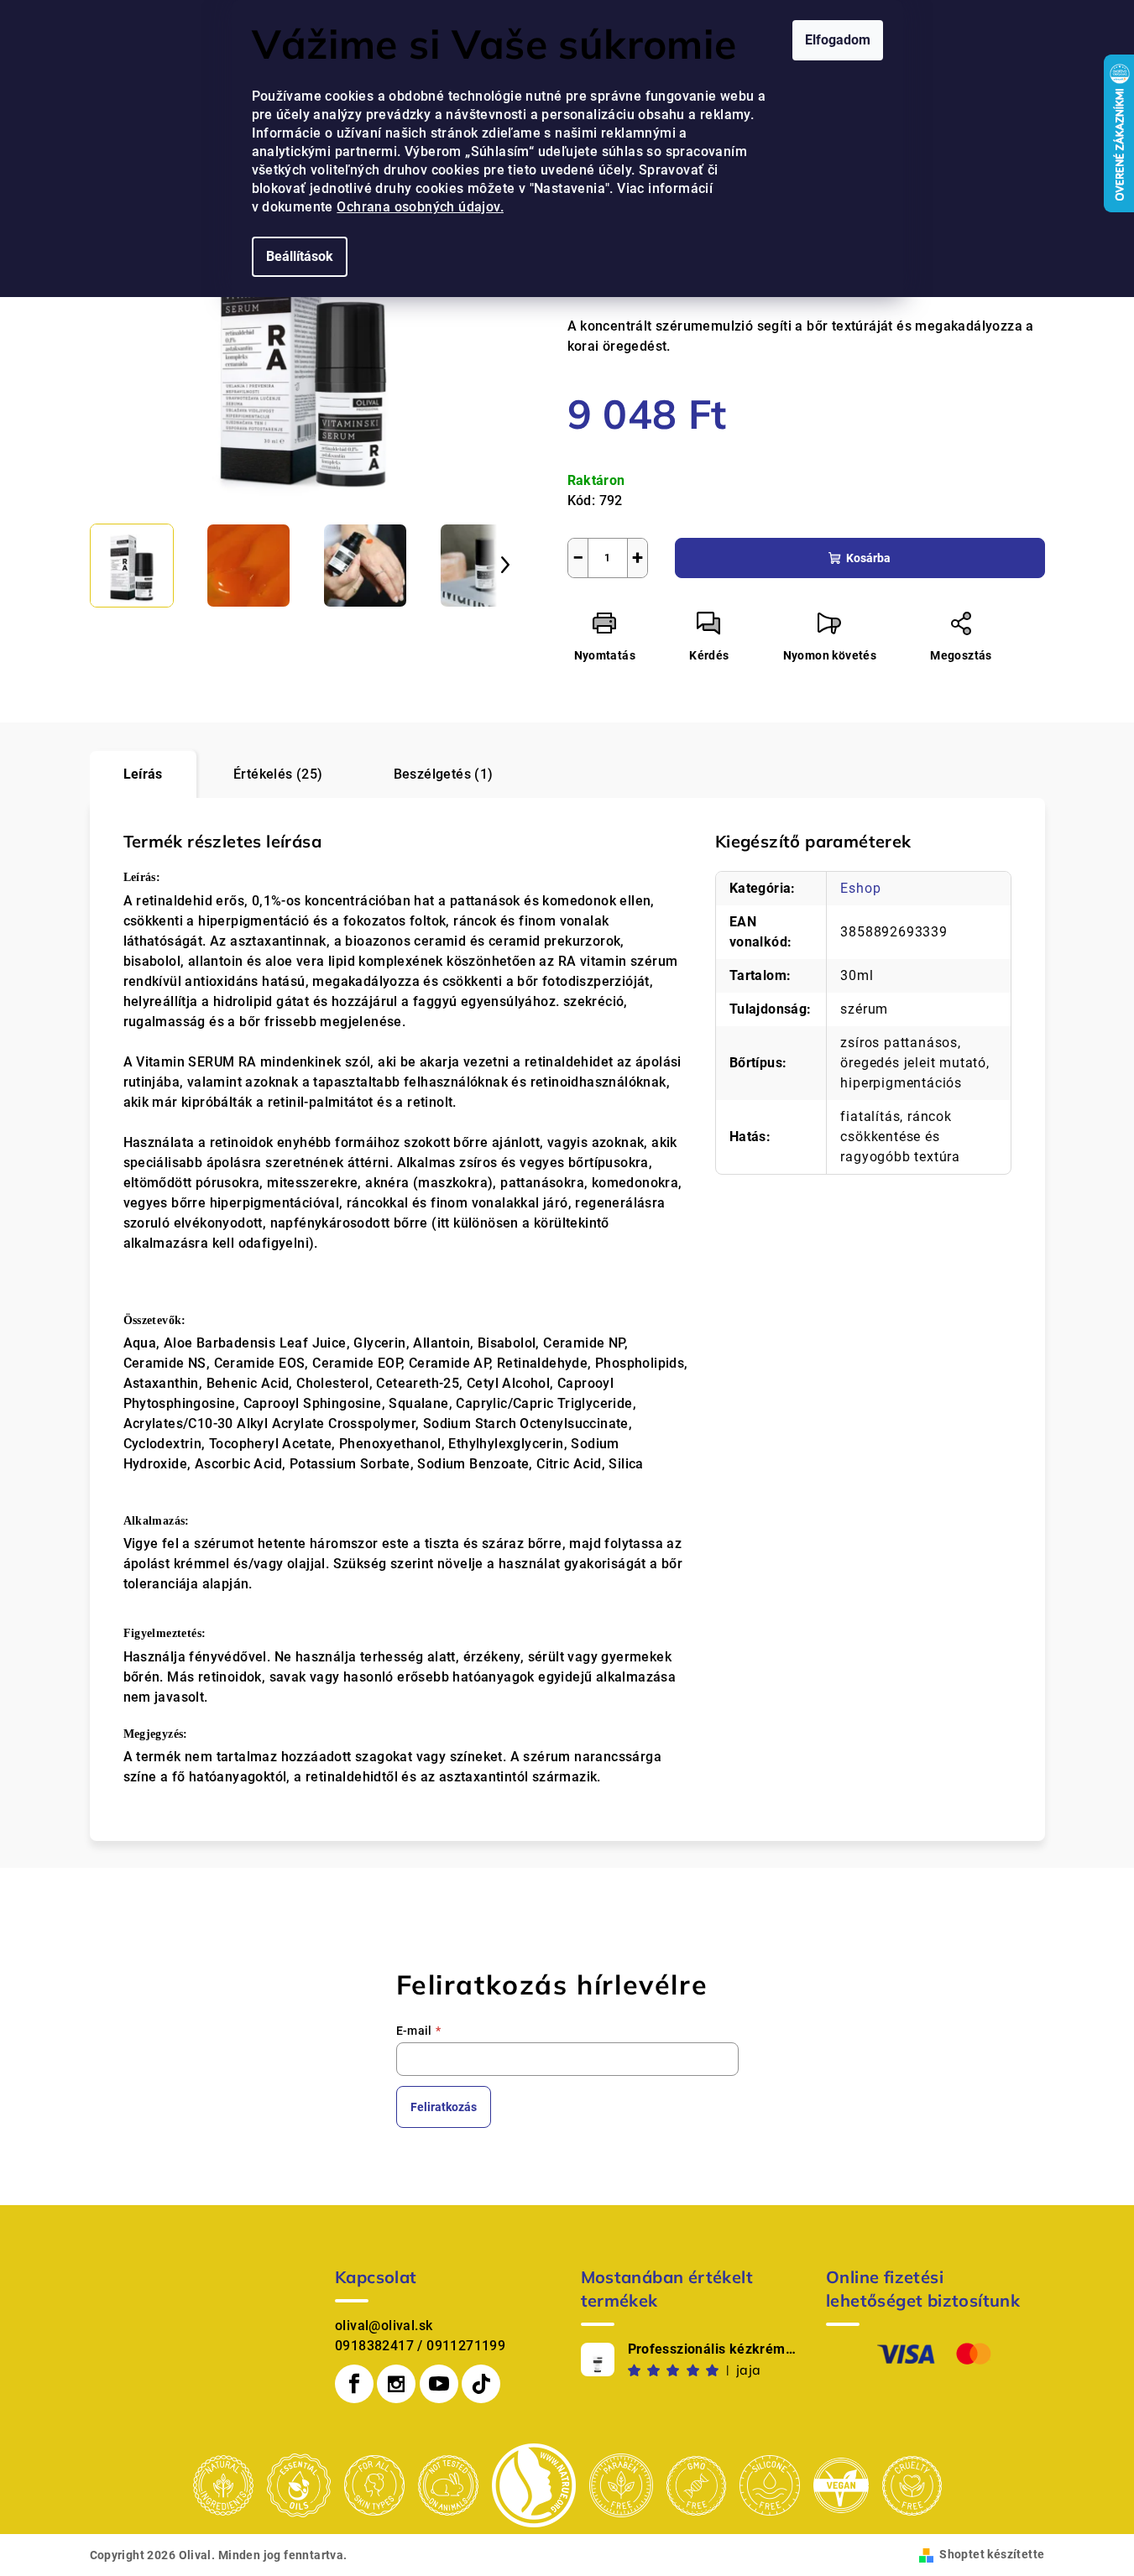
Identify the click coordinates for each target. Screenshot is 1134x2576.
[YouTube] (439, 2384)
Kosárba (868, 558)
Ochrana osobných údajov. (420, 207)
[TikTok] (481, 2384)
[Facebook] (354, 2384)
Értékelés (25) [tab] (278, 774)
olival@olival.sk (384, 2326)
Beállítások (300, 256)
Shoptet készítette (992, 2554)
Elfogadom (838, 40)
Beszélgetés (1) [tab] (444, 774)
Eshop (860, 888)
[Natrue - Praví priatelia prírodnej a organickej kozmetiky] (534, 2485)
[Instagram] (396, 2384)
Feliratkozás (444, 2107)
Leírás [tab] (143, 774)
